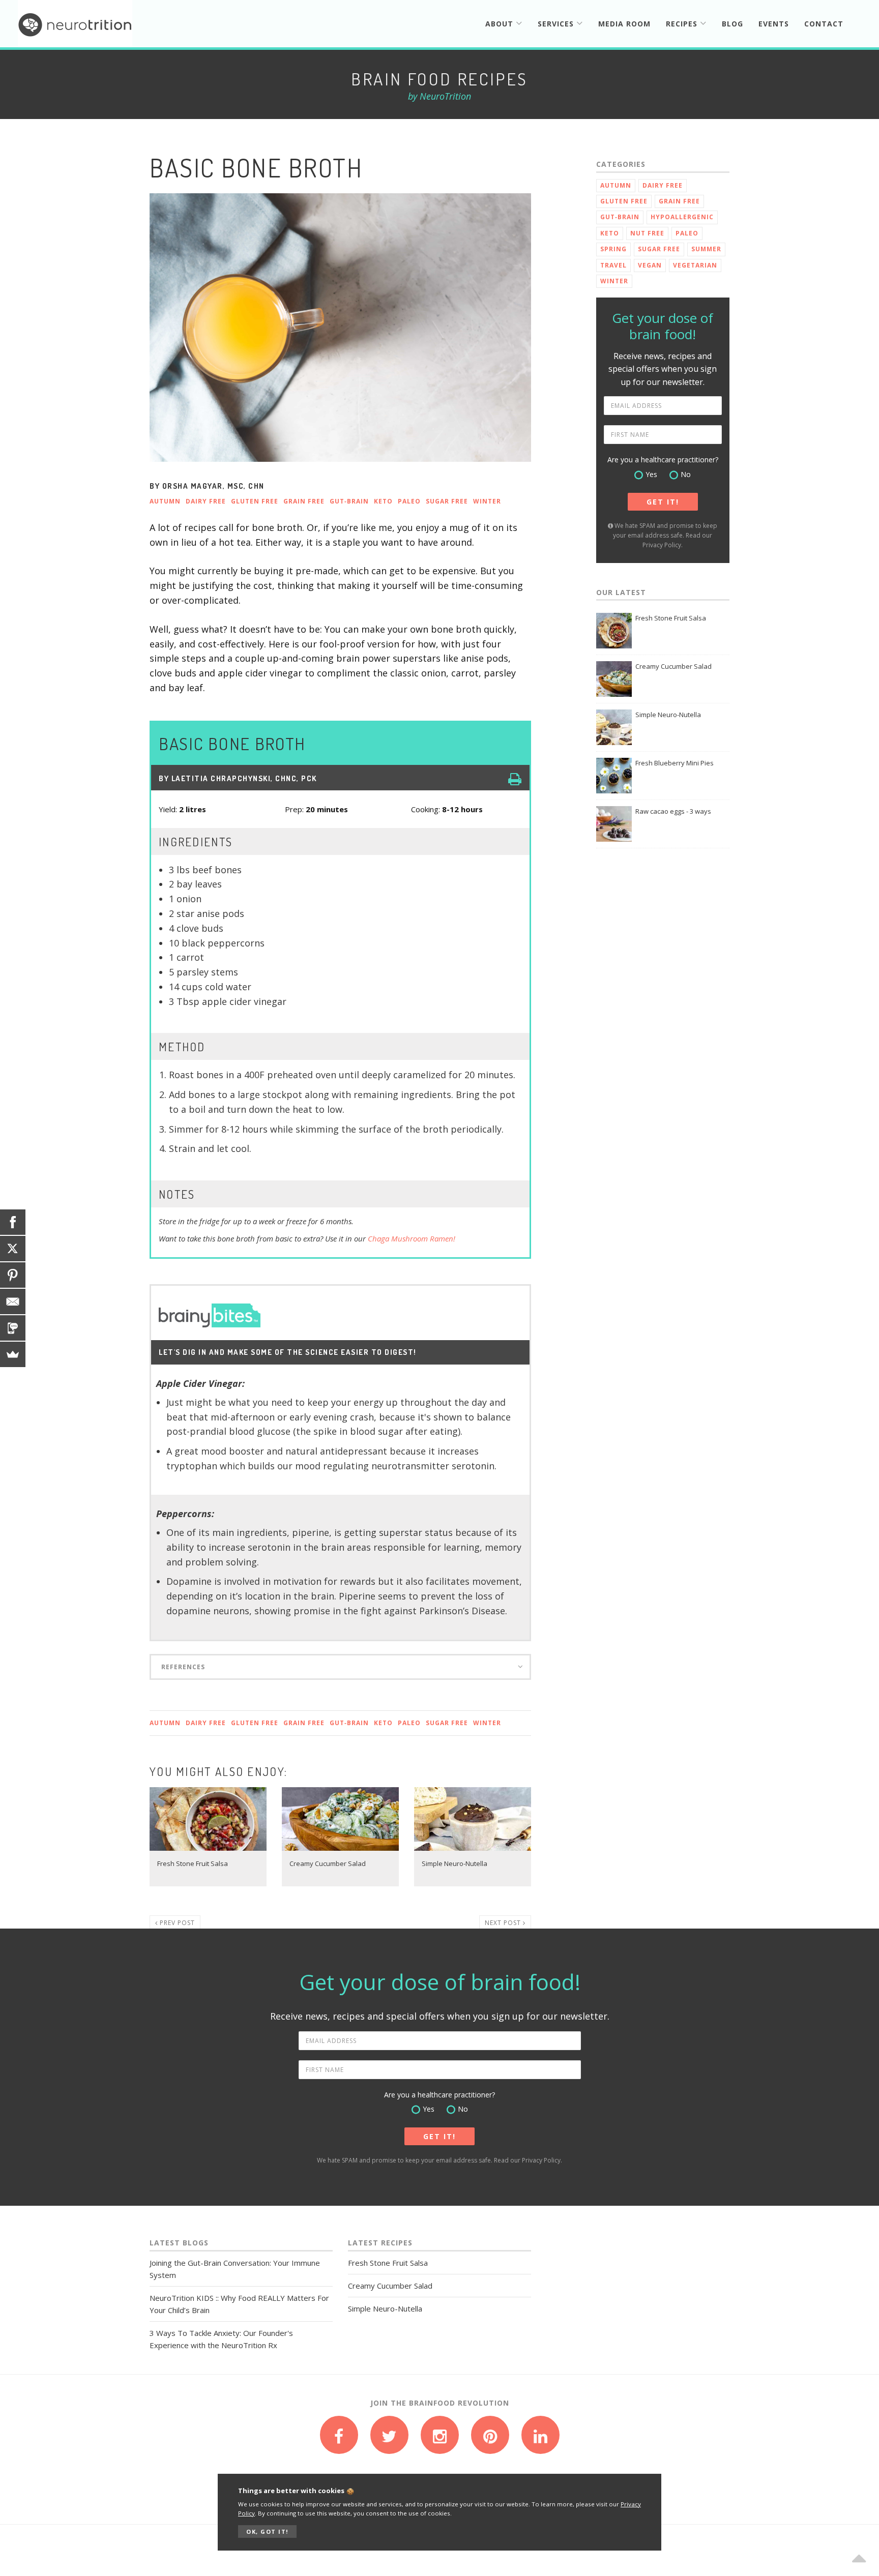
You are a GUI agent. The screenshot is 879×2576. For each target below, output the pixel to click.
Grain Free (304, 501)
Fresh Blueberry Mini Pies (675, 763)
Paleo (409, 501)
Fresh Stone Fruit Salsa (671, 618)
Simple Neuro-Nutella (668, 715)
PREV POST (176, 1923)
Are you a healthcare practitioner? (663, 460)
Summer (706, 249)
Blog (732, 24)
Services (557, 24)
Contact (824, 24)
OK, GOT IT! (267, 2531)
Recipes (683, 24)
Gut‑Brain (349, 501)
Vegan (650, 265)
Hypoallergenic (682, 217)
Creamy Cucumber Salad (673, 666)
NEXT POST (504, 1923)
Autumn (165, 501)
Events (774, 24)
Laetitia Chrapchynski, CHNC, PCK (244, 778)
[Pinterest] (13, 1275)
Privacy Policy (662, 545)
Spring (613, 249)
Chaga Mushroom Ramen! (412, 1238)
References (183, 1667)
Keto (383, 501)
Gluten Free (255, 501)
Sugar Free (447, 501)
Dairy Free (206, 501)
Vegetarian (695, 265)
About (501, 24)
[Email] (13, 1301)
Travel (613, 265)
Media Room (624, 24)
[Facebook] (13, 1222)
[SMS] (13, 1328)
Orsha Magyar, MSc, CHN (213, 486)
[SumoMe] (13, 1354)
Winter (487, 501)
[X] (13, 1249)
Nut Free (647, 233)
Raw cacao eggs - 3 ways (673, 811)
